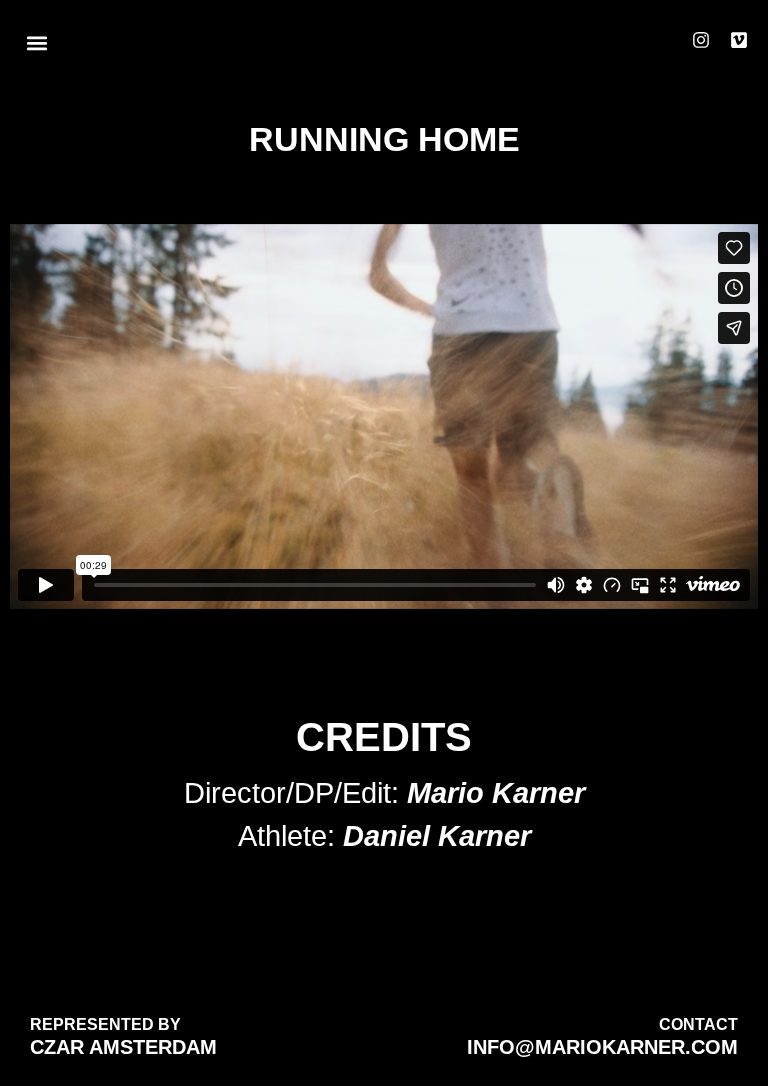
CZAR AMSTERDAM (123, 1047)
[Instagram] (701, 40)
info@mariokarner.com (602, 1047)
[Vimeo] (739, 40)
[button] (36, 43)
